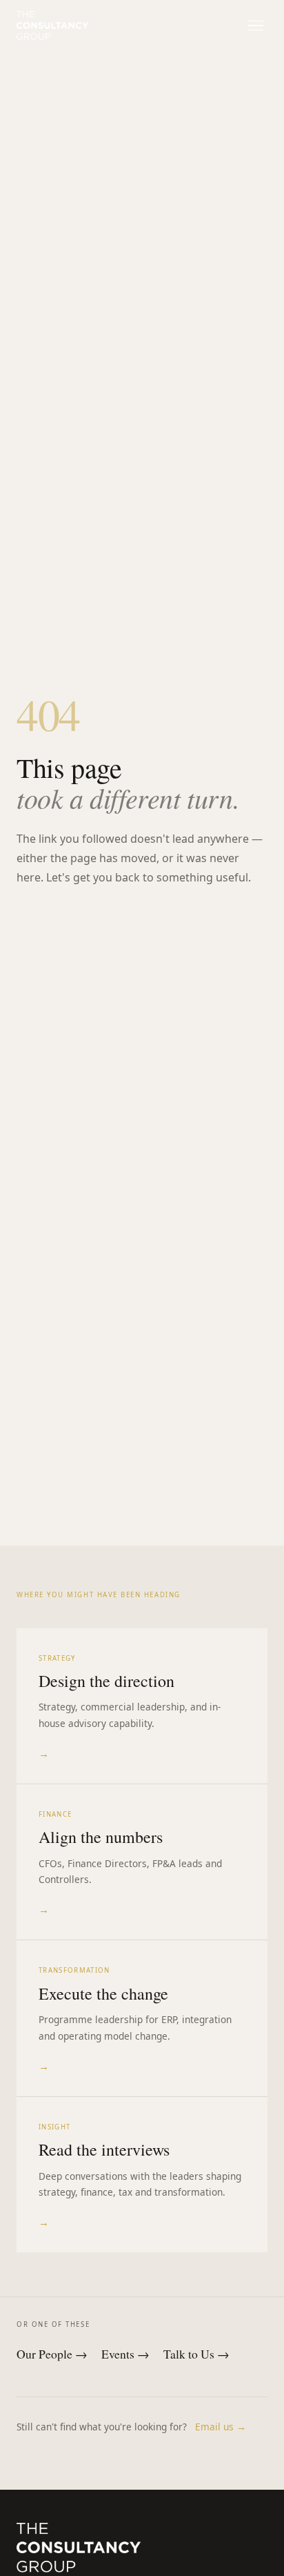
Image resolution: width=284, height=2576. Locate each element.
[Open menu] (255, 25)
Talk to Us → (196, 2354)
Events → (125, 2354)
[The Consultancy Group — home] (52, 26)
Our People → (52, 2354)
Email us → (221, 2427)
